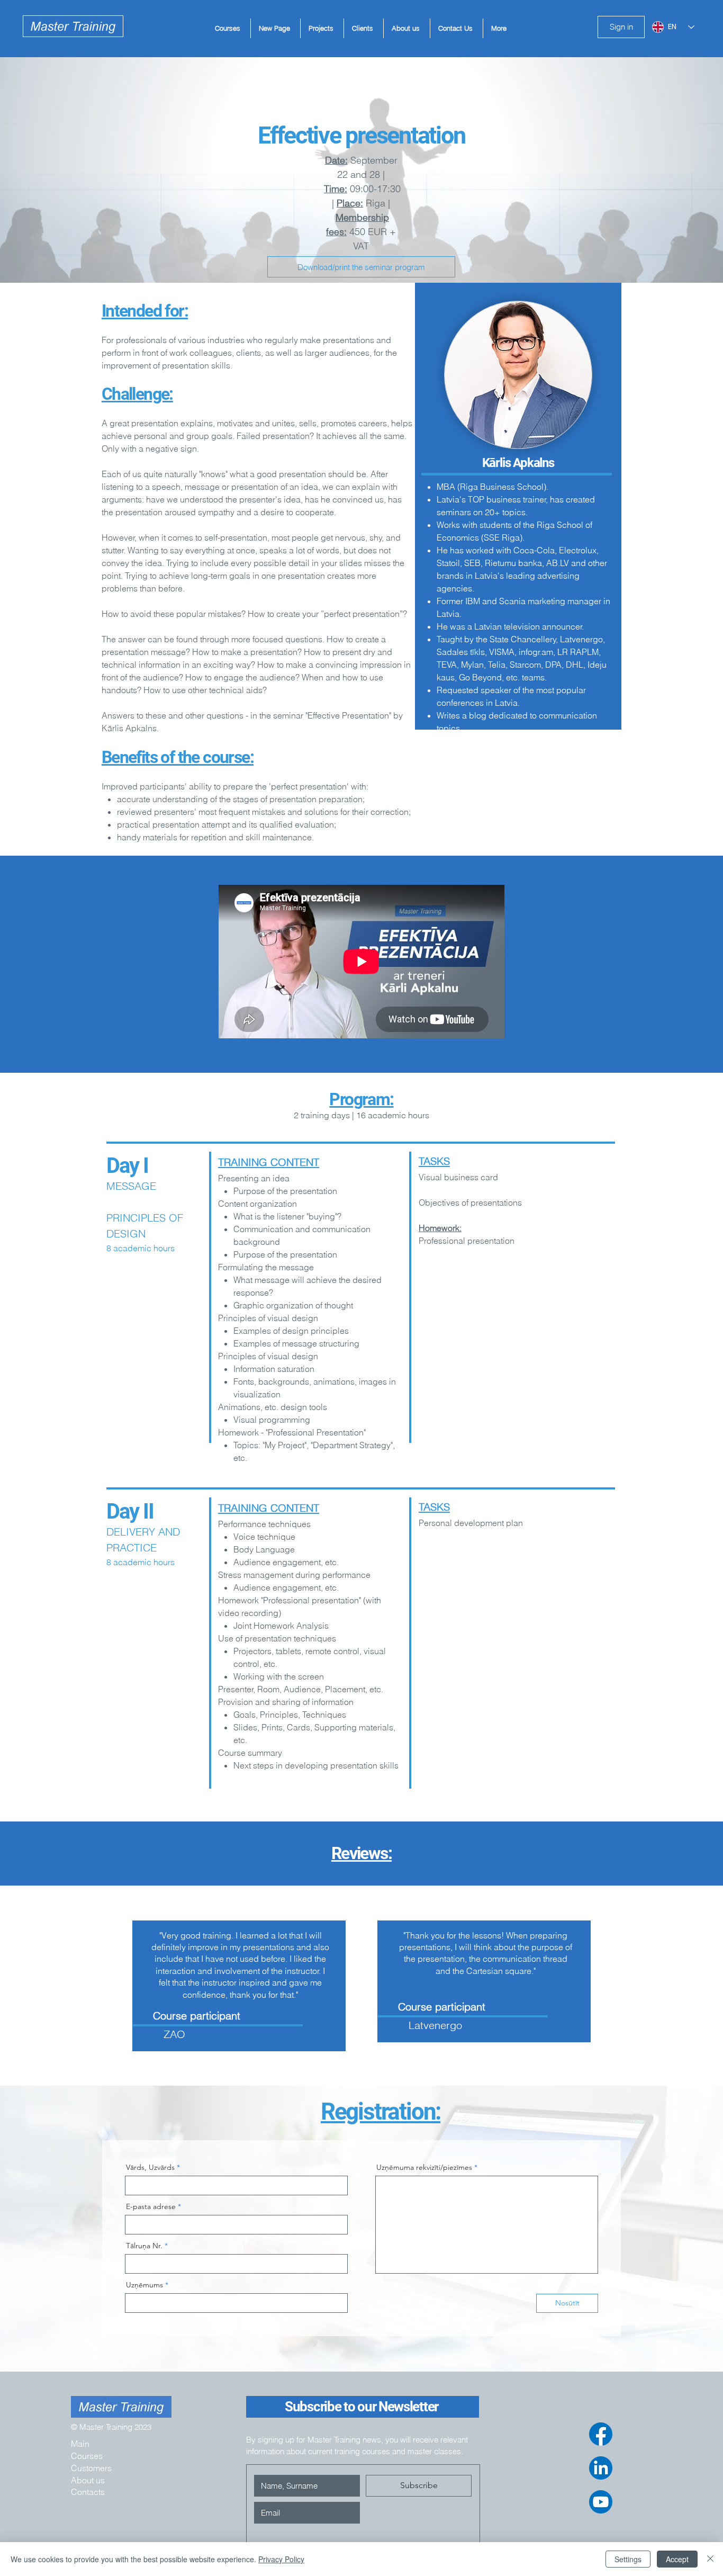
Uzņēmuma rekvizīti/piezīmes (424, 2167)
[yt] (601, 2502)
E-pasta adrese (151, 2206)
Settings (628, 2559)
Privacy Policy (281, 2559)
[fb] (601, 2434)
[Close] (710, 2559)
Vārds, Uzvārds (150, 2167)
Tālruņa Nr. (144, 2246)
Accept (677, 2559)
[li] (601, 2468)
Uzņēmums (144, 2285)
